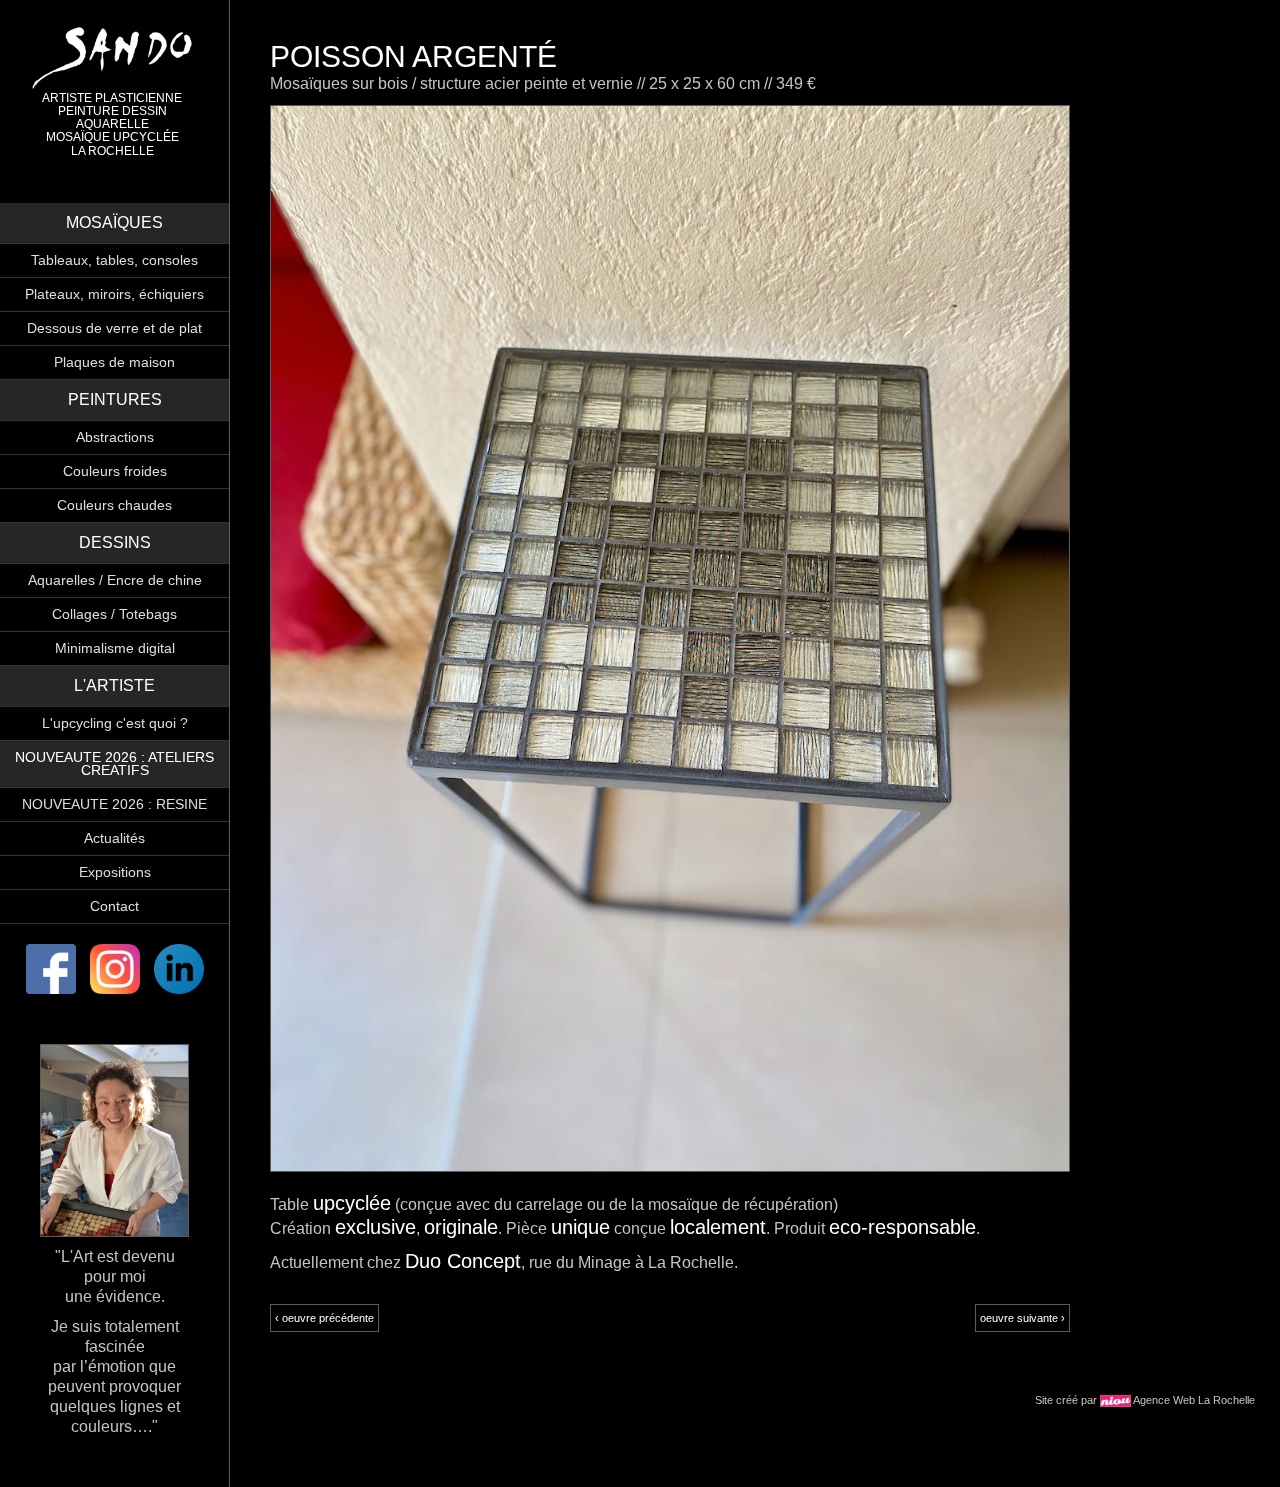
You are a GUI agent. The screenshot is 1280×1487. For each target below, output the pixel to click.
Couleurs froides (115, 471)
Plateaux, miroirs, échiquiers (114, 294)
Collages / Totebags (114, 614)
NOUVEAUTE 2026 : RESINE (114, 804)
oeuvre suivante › (1022, 1318)
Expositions (115, 872)
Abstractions (115, 437)
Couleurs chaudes (114, 505)
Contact (114, 906)
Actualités (114, 838)
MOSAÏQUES (114, 222)
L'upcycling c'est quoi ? (115, 723)
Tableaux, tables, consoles (114, 260)
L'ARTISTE (114, 685)
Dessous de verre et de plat (114, 328)
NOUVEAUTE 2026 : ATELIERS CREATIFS (114, 763)
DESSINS (115, 542)
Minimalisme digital (115, 648)
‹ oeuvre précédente (324, 1318)
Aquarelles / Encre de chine (115, 580)
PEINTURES (115, 399)
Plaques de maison (114, 362)
